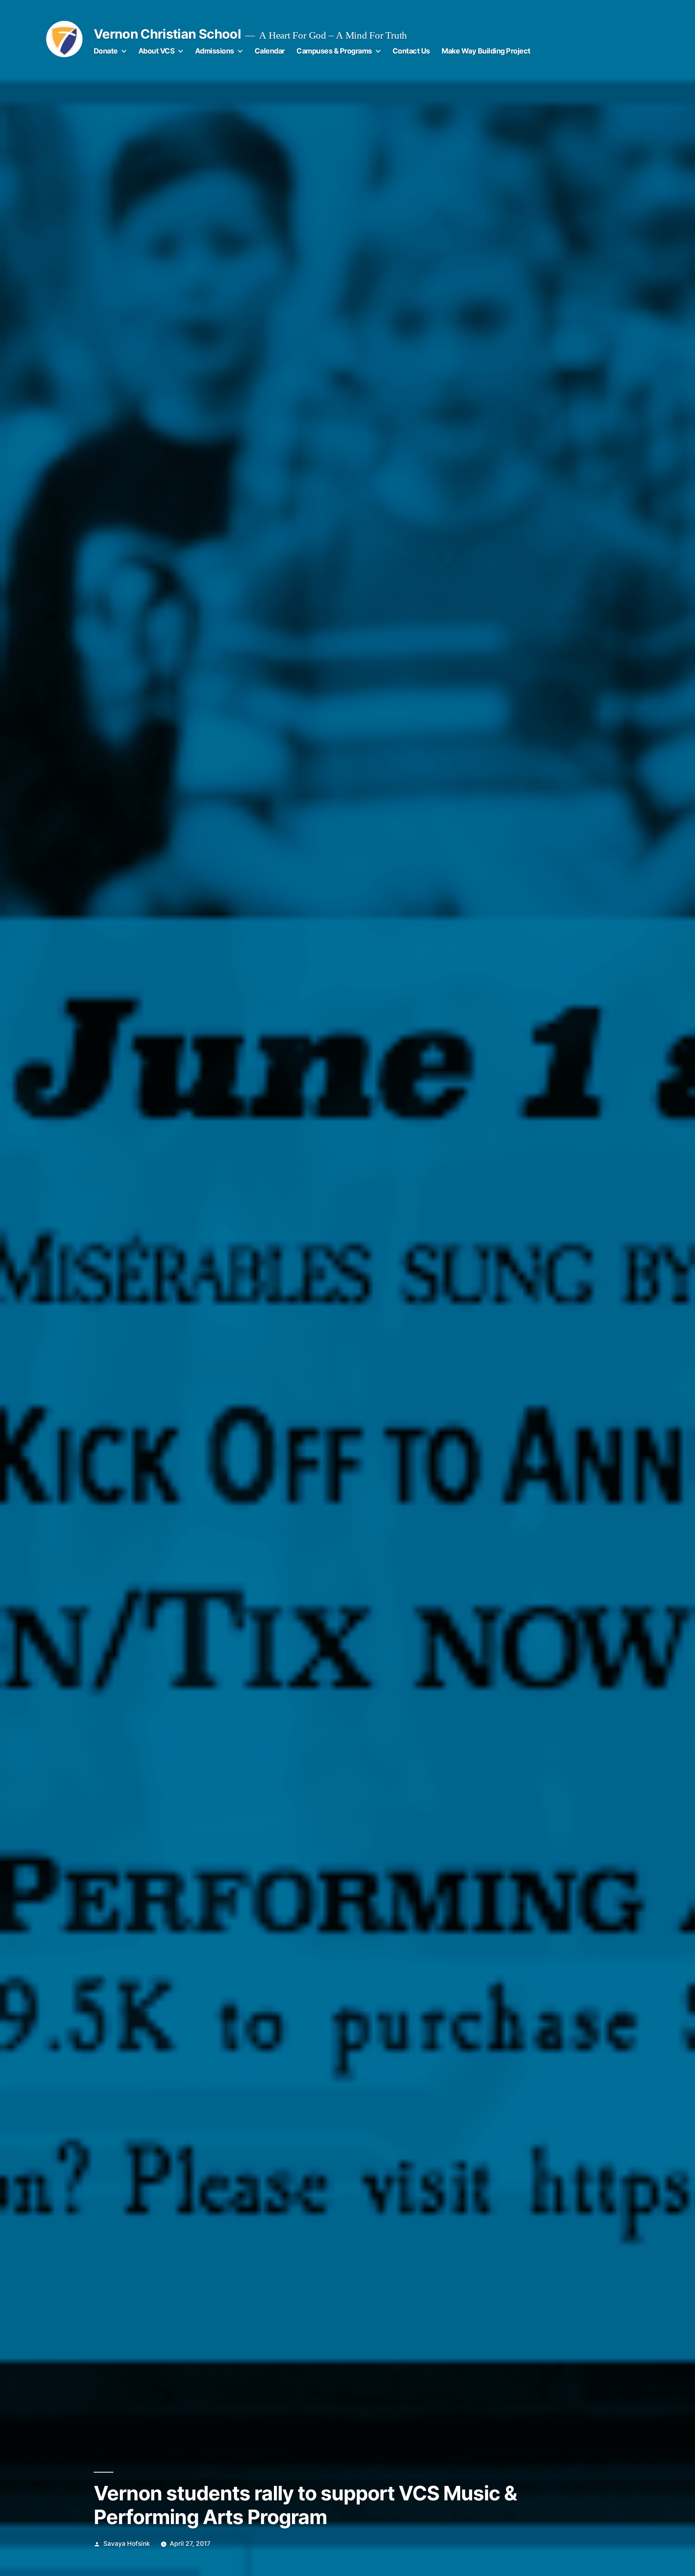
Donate (106, 51)
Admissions (215, 51)
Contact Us (411, 51)
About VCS (157, 51)
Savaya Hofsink (127, 2544)
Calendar (270, 51)
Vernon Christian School (167, 34)
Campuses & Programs (334, 51)
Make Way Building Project (486, 51)
